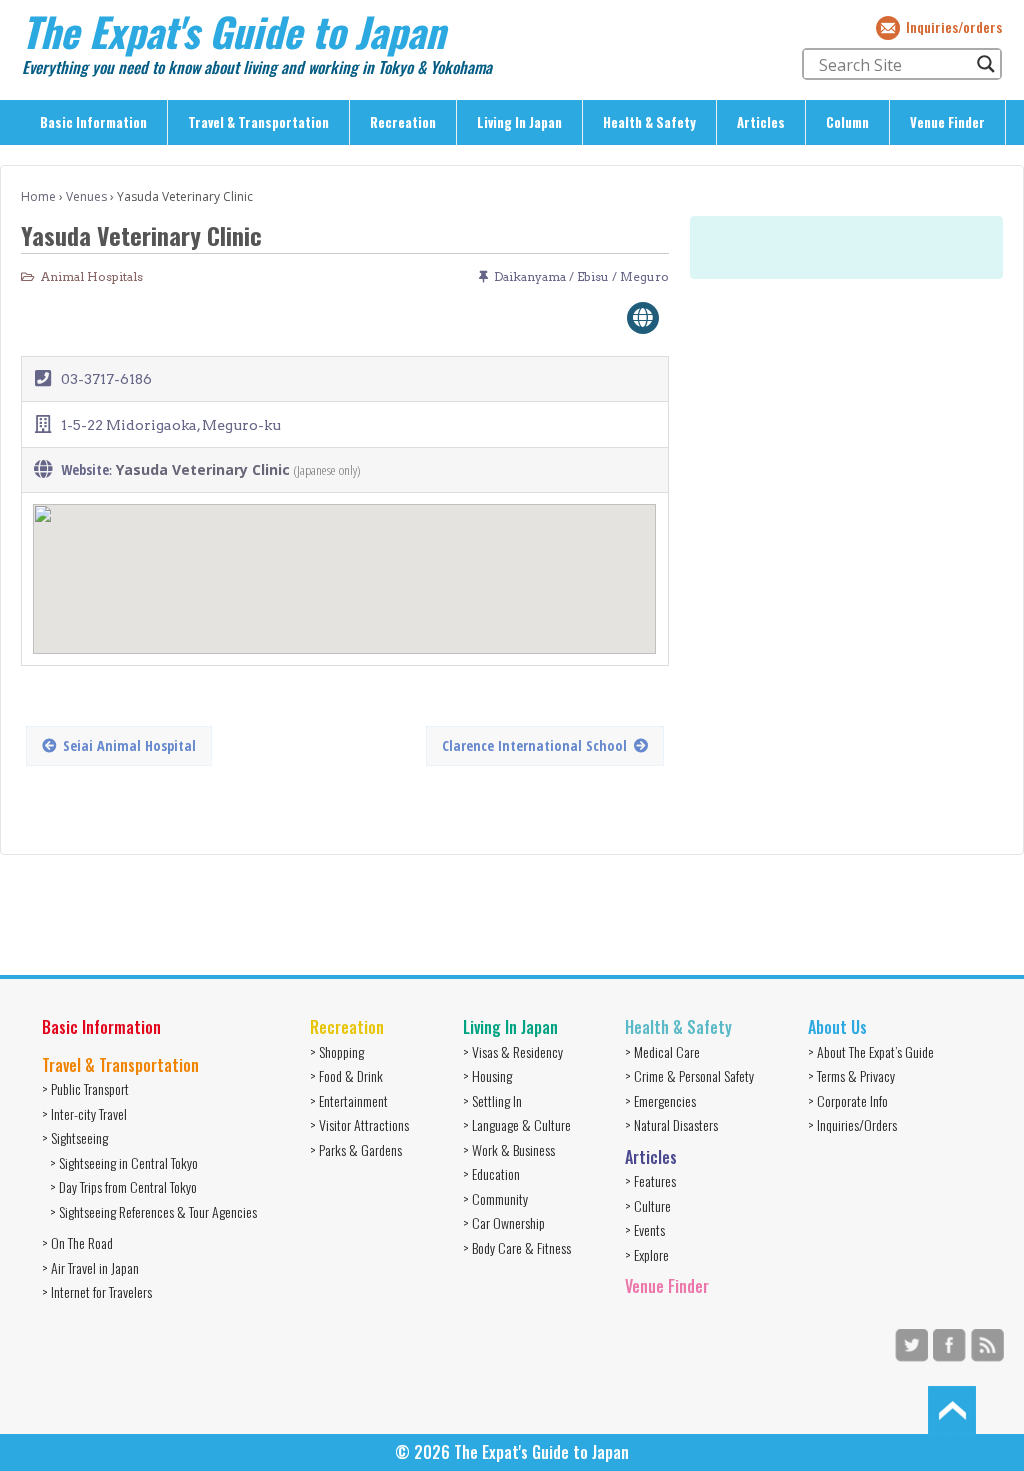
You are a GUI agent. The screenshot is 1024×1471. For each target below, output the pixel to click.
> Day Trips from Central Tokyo (123, 1186)
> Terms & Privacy (851, 1075)
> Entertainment (349, 1100)
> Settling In (492, 1100)
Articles (761, 122)
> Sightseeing (75, 1137)
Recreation (403, 122)
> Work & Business (509, 1149)
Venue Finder (947, 122)
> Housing (487, 1075)
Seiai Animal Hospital (129, 745)
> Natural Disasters (671, 1124)
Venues (86, 196)
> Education (491, 1173)
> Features (650, 1180)
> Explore (647, 1254)
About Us (837, 1027)
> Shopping (337, 1051)
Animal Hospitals (92, 276)
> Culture (648, 1205)
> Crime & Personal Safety (689, 1075)
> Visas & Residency (513, 1051)
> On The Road (77, 1242)
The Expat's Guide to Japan (233, 31)
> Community (495, 1198)
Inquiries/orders (954, 26)
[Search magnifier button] (986, 64)
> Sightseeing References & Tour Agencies (153, 1211)
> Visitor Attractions (359, 1124)
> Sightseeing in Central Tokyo (124, 1162)
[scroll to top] (952, 1409)
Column (847, 122)
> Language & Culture (517, 1124)
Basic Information (93, 122)
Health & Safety (649, 122)
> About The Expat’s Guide (871, 1051)
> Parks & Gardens (356, 1149)
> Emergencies (660, 1100)
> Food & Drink (346, 1075)
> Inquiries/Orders (852, 1124)
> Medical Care (662, 1051)
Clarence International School (534, 745)
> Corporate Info (848, 1100)
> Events (645, 1229)
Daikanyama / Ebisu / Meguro (581, 276)
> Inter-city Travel (84, 1113)
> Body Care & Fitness (517, 1247)
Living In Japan (519, 122)
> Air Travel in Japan (90, 1267)
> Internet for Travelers (97, 1291)
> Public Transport (85, 1088)
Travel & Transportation (258, 122)
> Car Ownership (504, 1222)
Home (38, 196)
